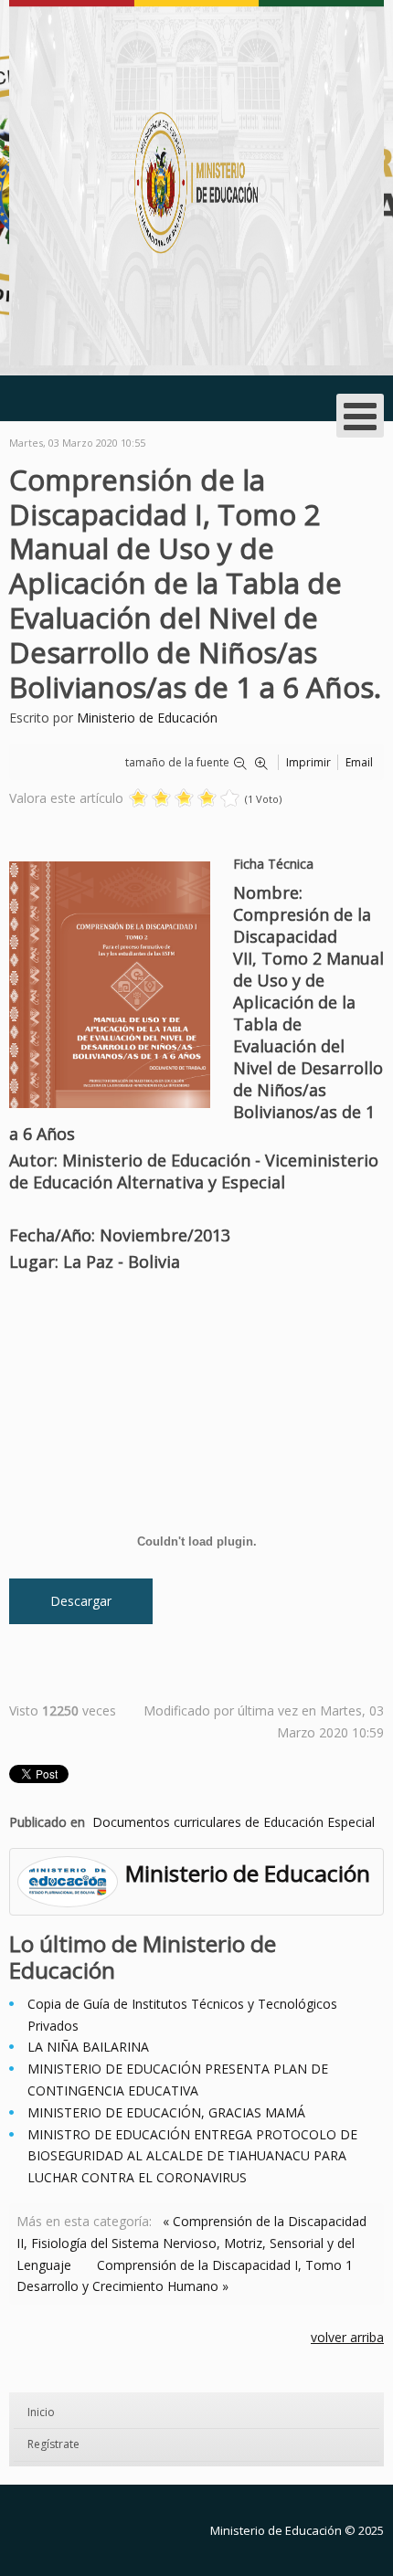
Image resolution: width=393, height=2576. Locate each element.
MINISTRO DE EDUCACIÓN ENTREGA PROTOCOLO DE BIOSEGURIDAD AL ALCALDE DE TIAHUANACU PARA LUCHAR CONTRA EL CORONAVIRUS (192, 2156)
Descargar (81, 1601)
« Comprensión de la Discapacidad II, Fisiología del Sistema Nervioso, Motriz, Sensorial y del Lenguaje (191, 2243)
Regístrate (53, 2444)
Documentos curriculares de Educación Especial (234, 1822)
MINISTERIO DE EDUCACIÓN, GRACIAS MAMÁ (166, 2112)
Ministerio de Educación (147, 718)
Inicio (41, 2412)
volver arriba (347, 2337)
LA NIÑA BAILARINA (88, 2047)
